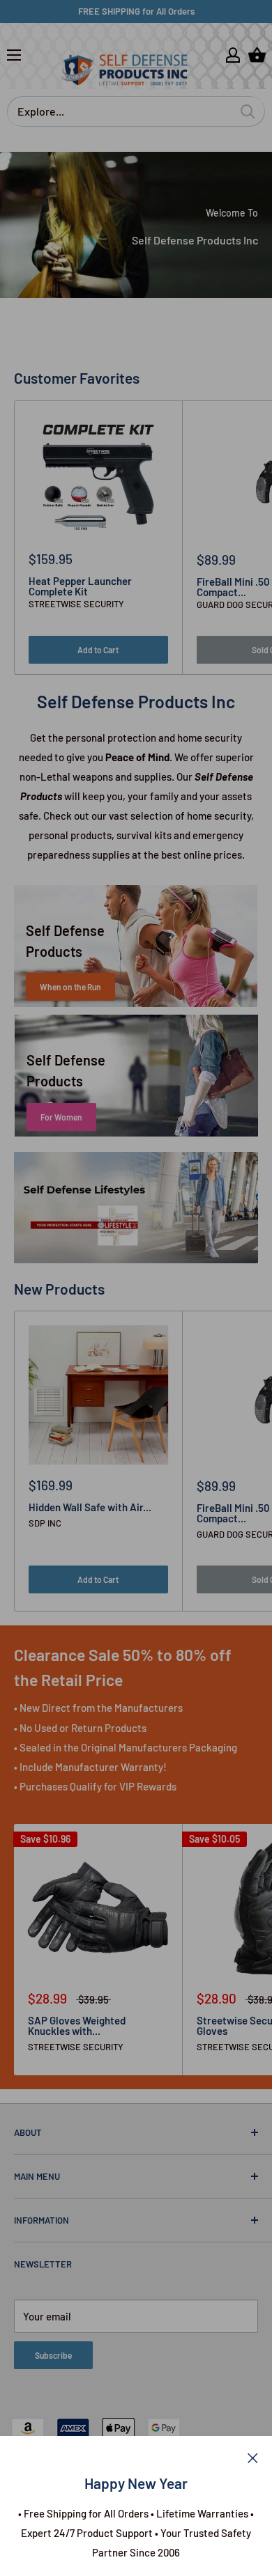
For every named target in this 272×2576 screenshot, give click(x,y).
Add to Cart (98, 650)
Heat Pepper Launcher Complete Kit (80, 586)
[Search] (248, 111)
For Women (61, 1117)
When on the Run (70, 987)
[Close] (253, 2457)
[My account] (233, 55)
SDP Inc (45, 1523)
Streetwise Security (76, 604)
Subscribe (53, 2355)
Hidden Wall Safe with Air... (90, 1507)
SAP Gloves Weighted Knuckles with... (77, 2026)
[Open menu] (14, 55)
